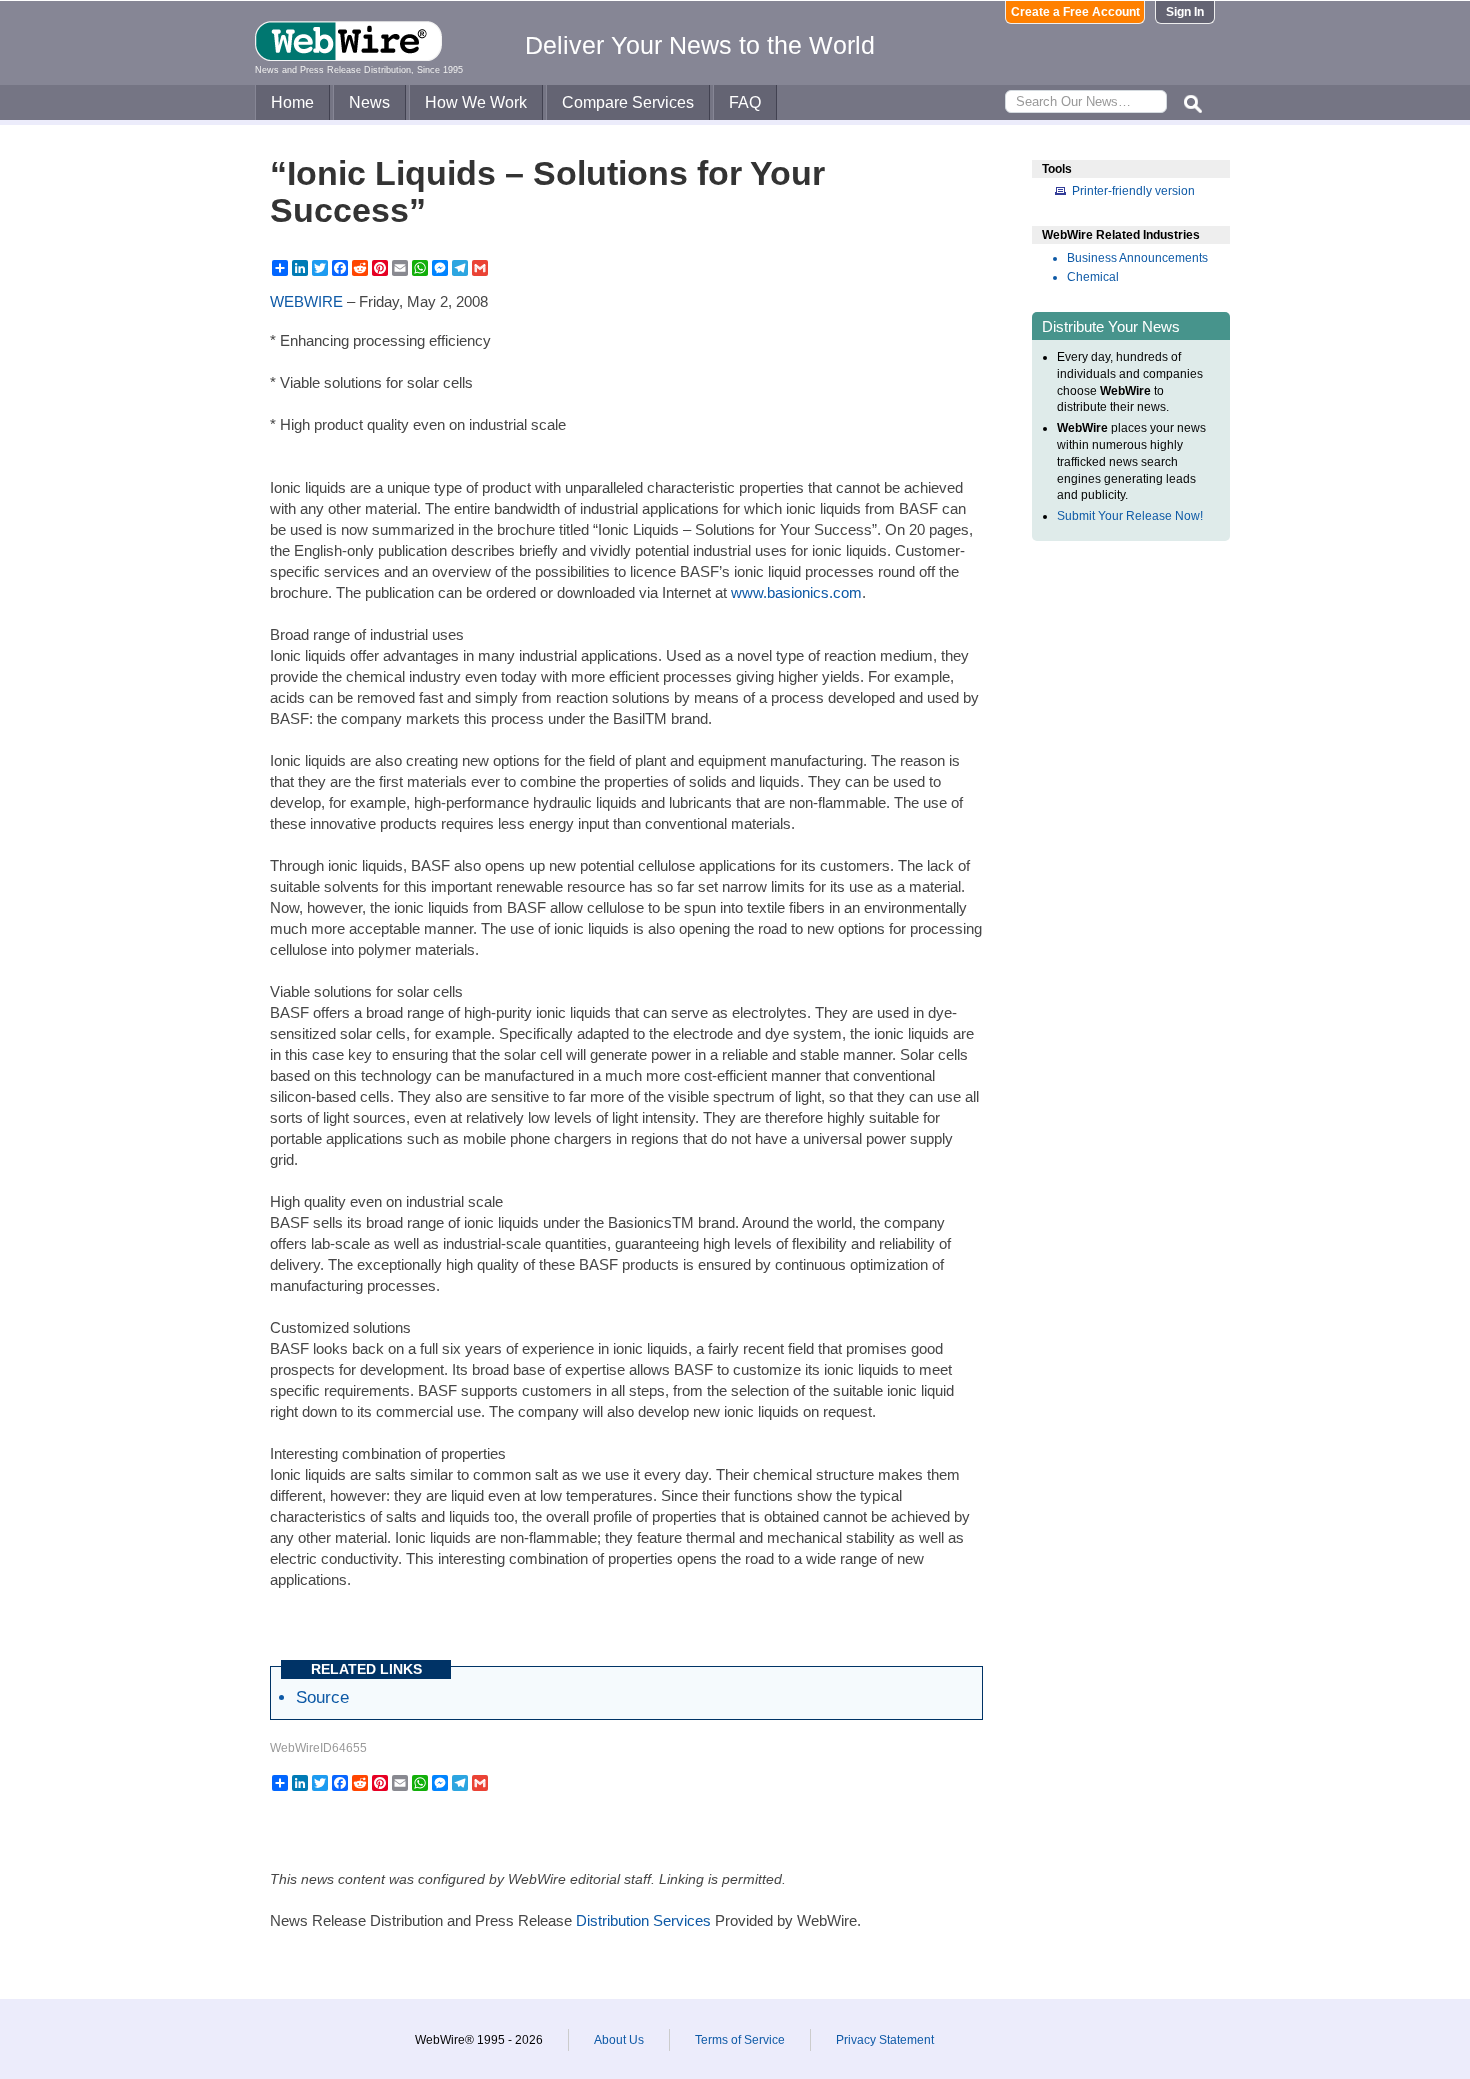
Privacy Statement (885, 2040)
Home (292, 102)
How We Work (476, 102)
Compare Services (628, 102)
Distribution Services (643, 1920)
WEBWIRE (306, 301)
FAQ (745, 102)
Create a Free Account (1075, 12)
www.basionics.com (796, 592)
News (369, 102)
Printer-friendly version (1133, 191)
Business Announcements (1137, 258)
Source (322, 1697)
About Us (619, 2040)
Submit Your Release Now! (1130, 516)
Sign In (1185, 12)
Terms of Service (740, 2040)
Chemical (1093, 277)
